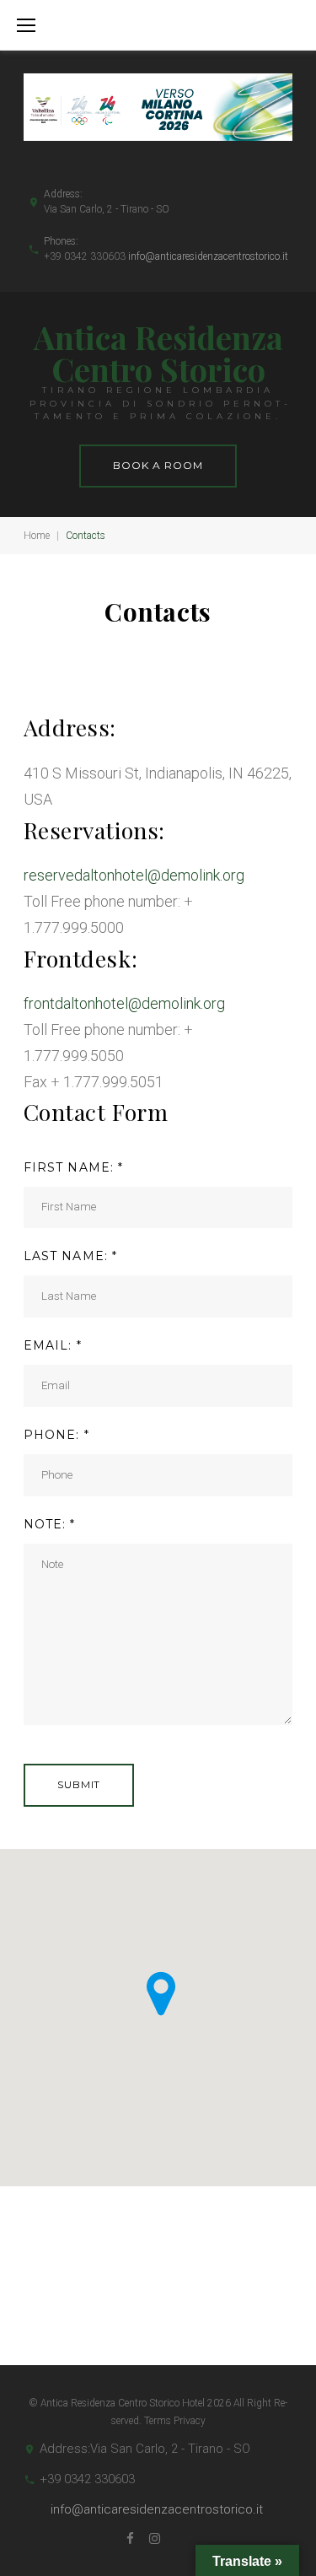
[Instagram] (155, 2539)
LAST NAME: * (70, 1256)
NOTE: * (50, 1524)
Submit (79, 1784)
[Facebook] (130, 2539)
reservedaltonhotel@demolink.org (134, 875)
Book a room (158, 465)
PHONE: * (56, 1435)
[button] (161, 1994)
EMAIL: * (53, 1345)
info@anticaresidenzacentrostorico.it (208, 256)
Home (37, 536)
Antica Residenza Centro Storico (158, 353)
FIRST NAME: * (74, 1167)
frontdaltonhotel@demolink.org (124, 1003)
